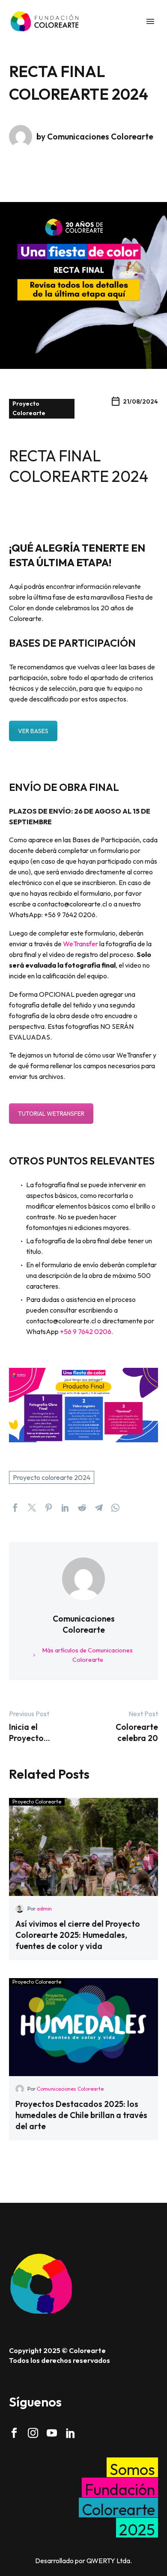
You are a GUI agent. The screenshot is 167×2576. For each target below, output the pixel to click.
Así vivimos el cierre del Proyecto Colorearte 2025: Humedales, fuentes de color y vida (78, 1935)
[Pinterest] (49, 1508)
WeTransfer (81, 944)
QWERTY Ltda (108, 2561)
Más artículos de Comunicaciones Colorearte (88, 1655)
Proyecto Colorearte (29, 408)
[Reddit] (82, 1508)
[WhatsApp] (115, 1508)
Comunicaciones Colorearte (70, 2089)
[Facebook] (15, 1508)
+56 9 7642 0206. (86, 1331)
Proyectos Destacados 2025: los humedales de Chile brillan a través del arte (81, 2115)
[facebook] (14, 2433)
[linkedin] (71, 2433)
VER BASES (33, 731)
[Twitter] (32, 1508)
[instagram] (33, 2433)
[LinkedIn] (65, 1508)
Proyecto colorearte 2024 (52, 1477)
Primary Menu (150, 21)
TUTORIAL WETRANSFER (51, 1114)
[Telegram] (99, 1508)
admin (44, 1909)
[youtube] (52, 2433)
